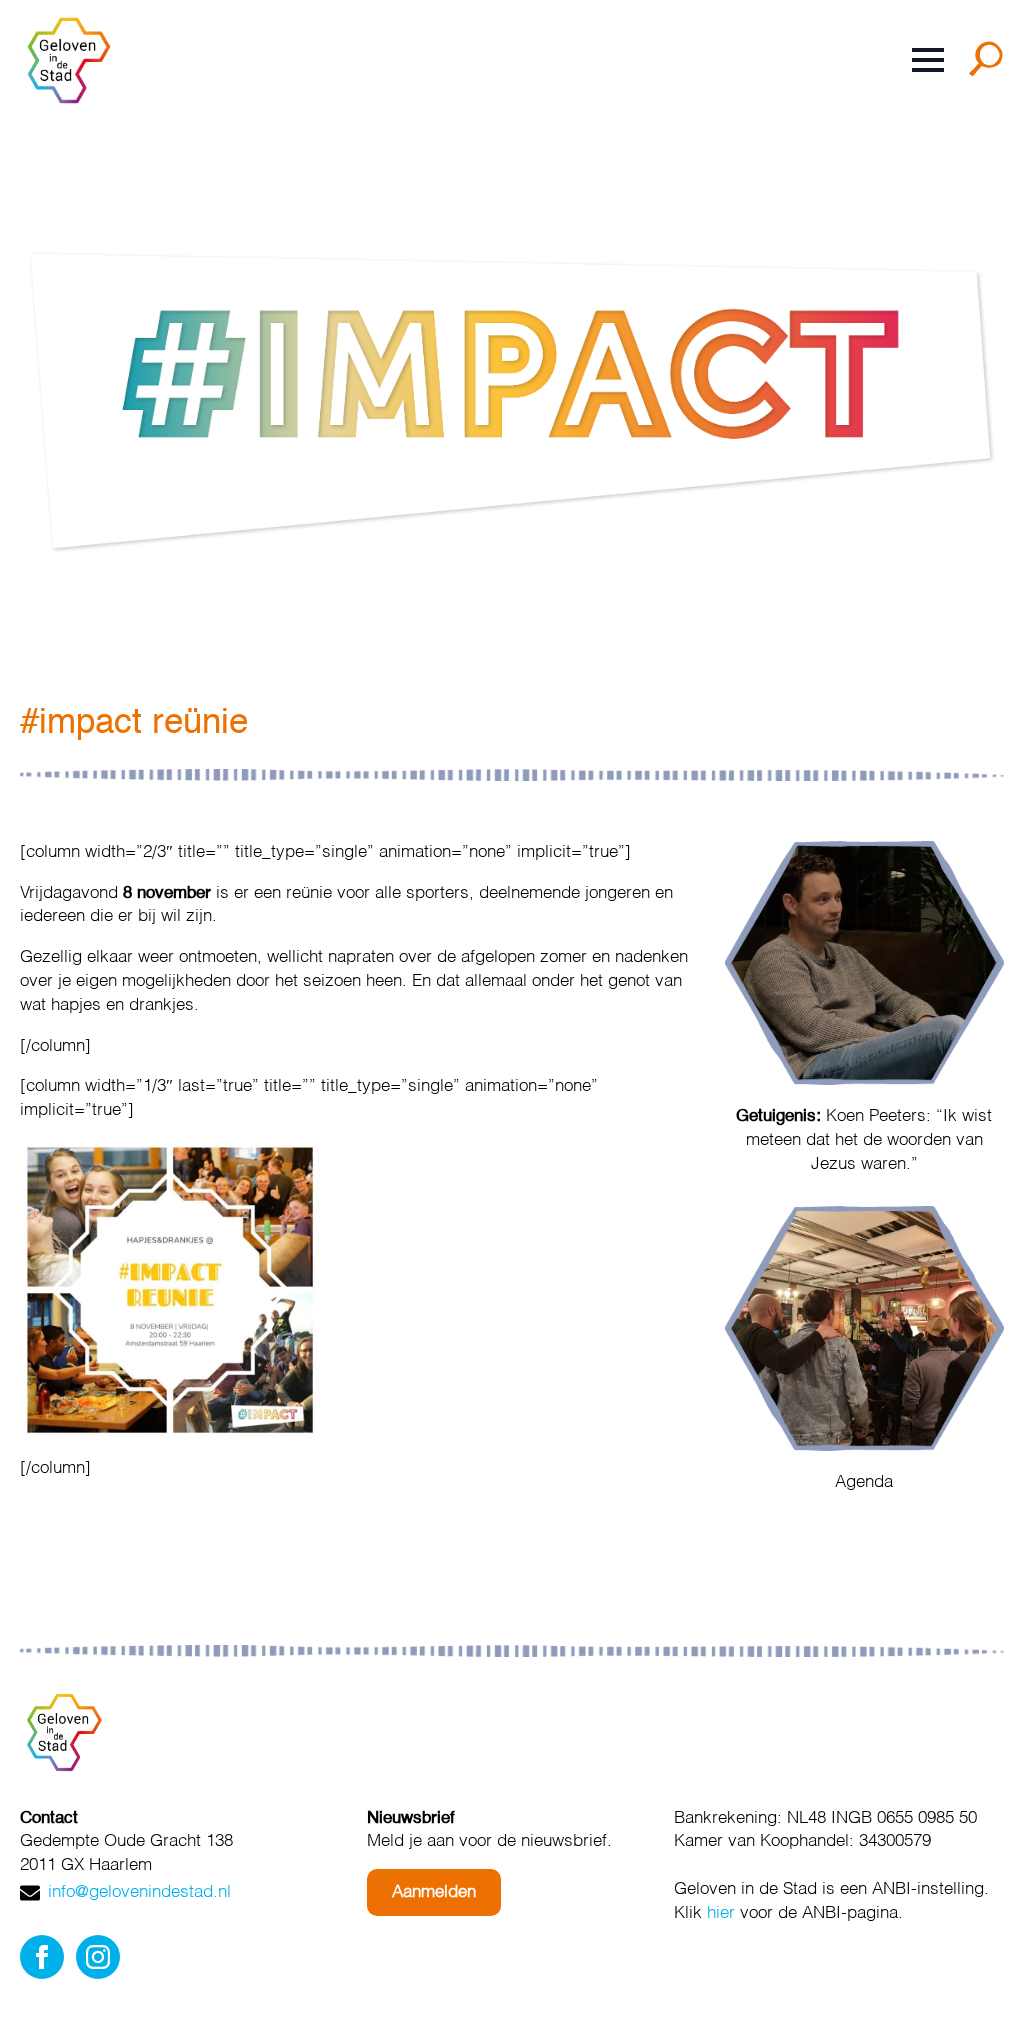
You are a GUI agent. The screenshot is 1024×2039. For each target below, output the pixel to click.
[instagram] (98, 1957)
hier (721, 1913)
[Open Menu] (928, 60)
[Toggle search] (990, 66)
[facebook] (42, 1957)
